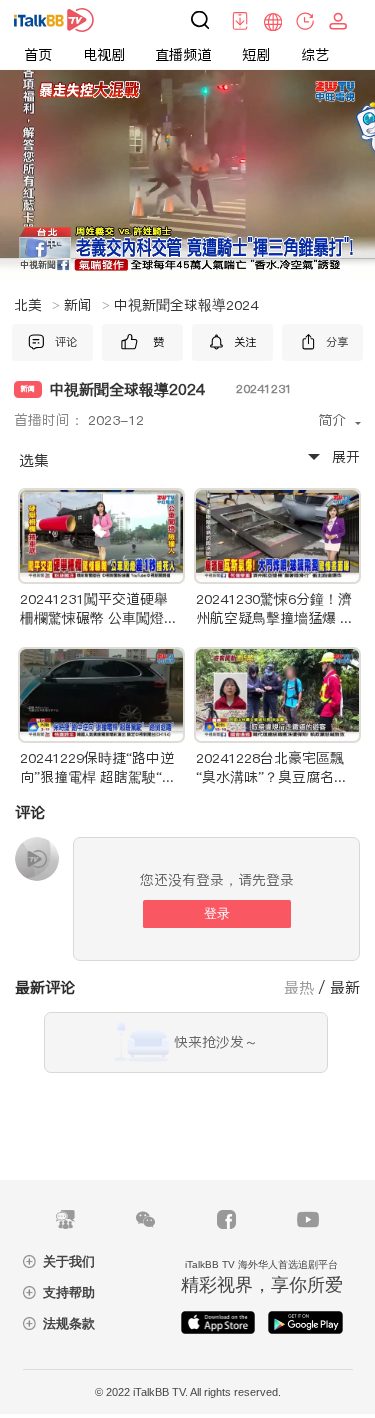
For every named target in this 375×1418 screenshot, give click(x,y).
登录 (217, 913)
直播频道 (183, 55)
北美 (37, 305)
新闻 (87, 305)
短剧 (256, 55)
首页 (38, 55)
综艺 (315, 55)
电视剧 (104, 55)
